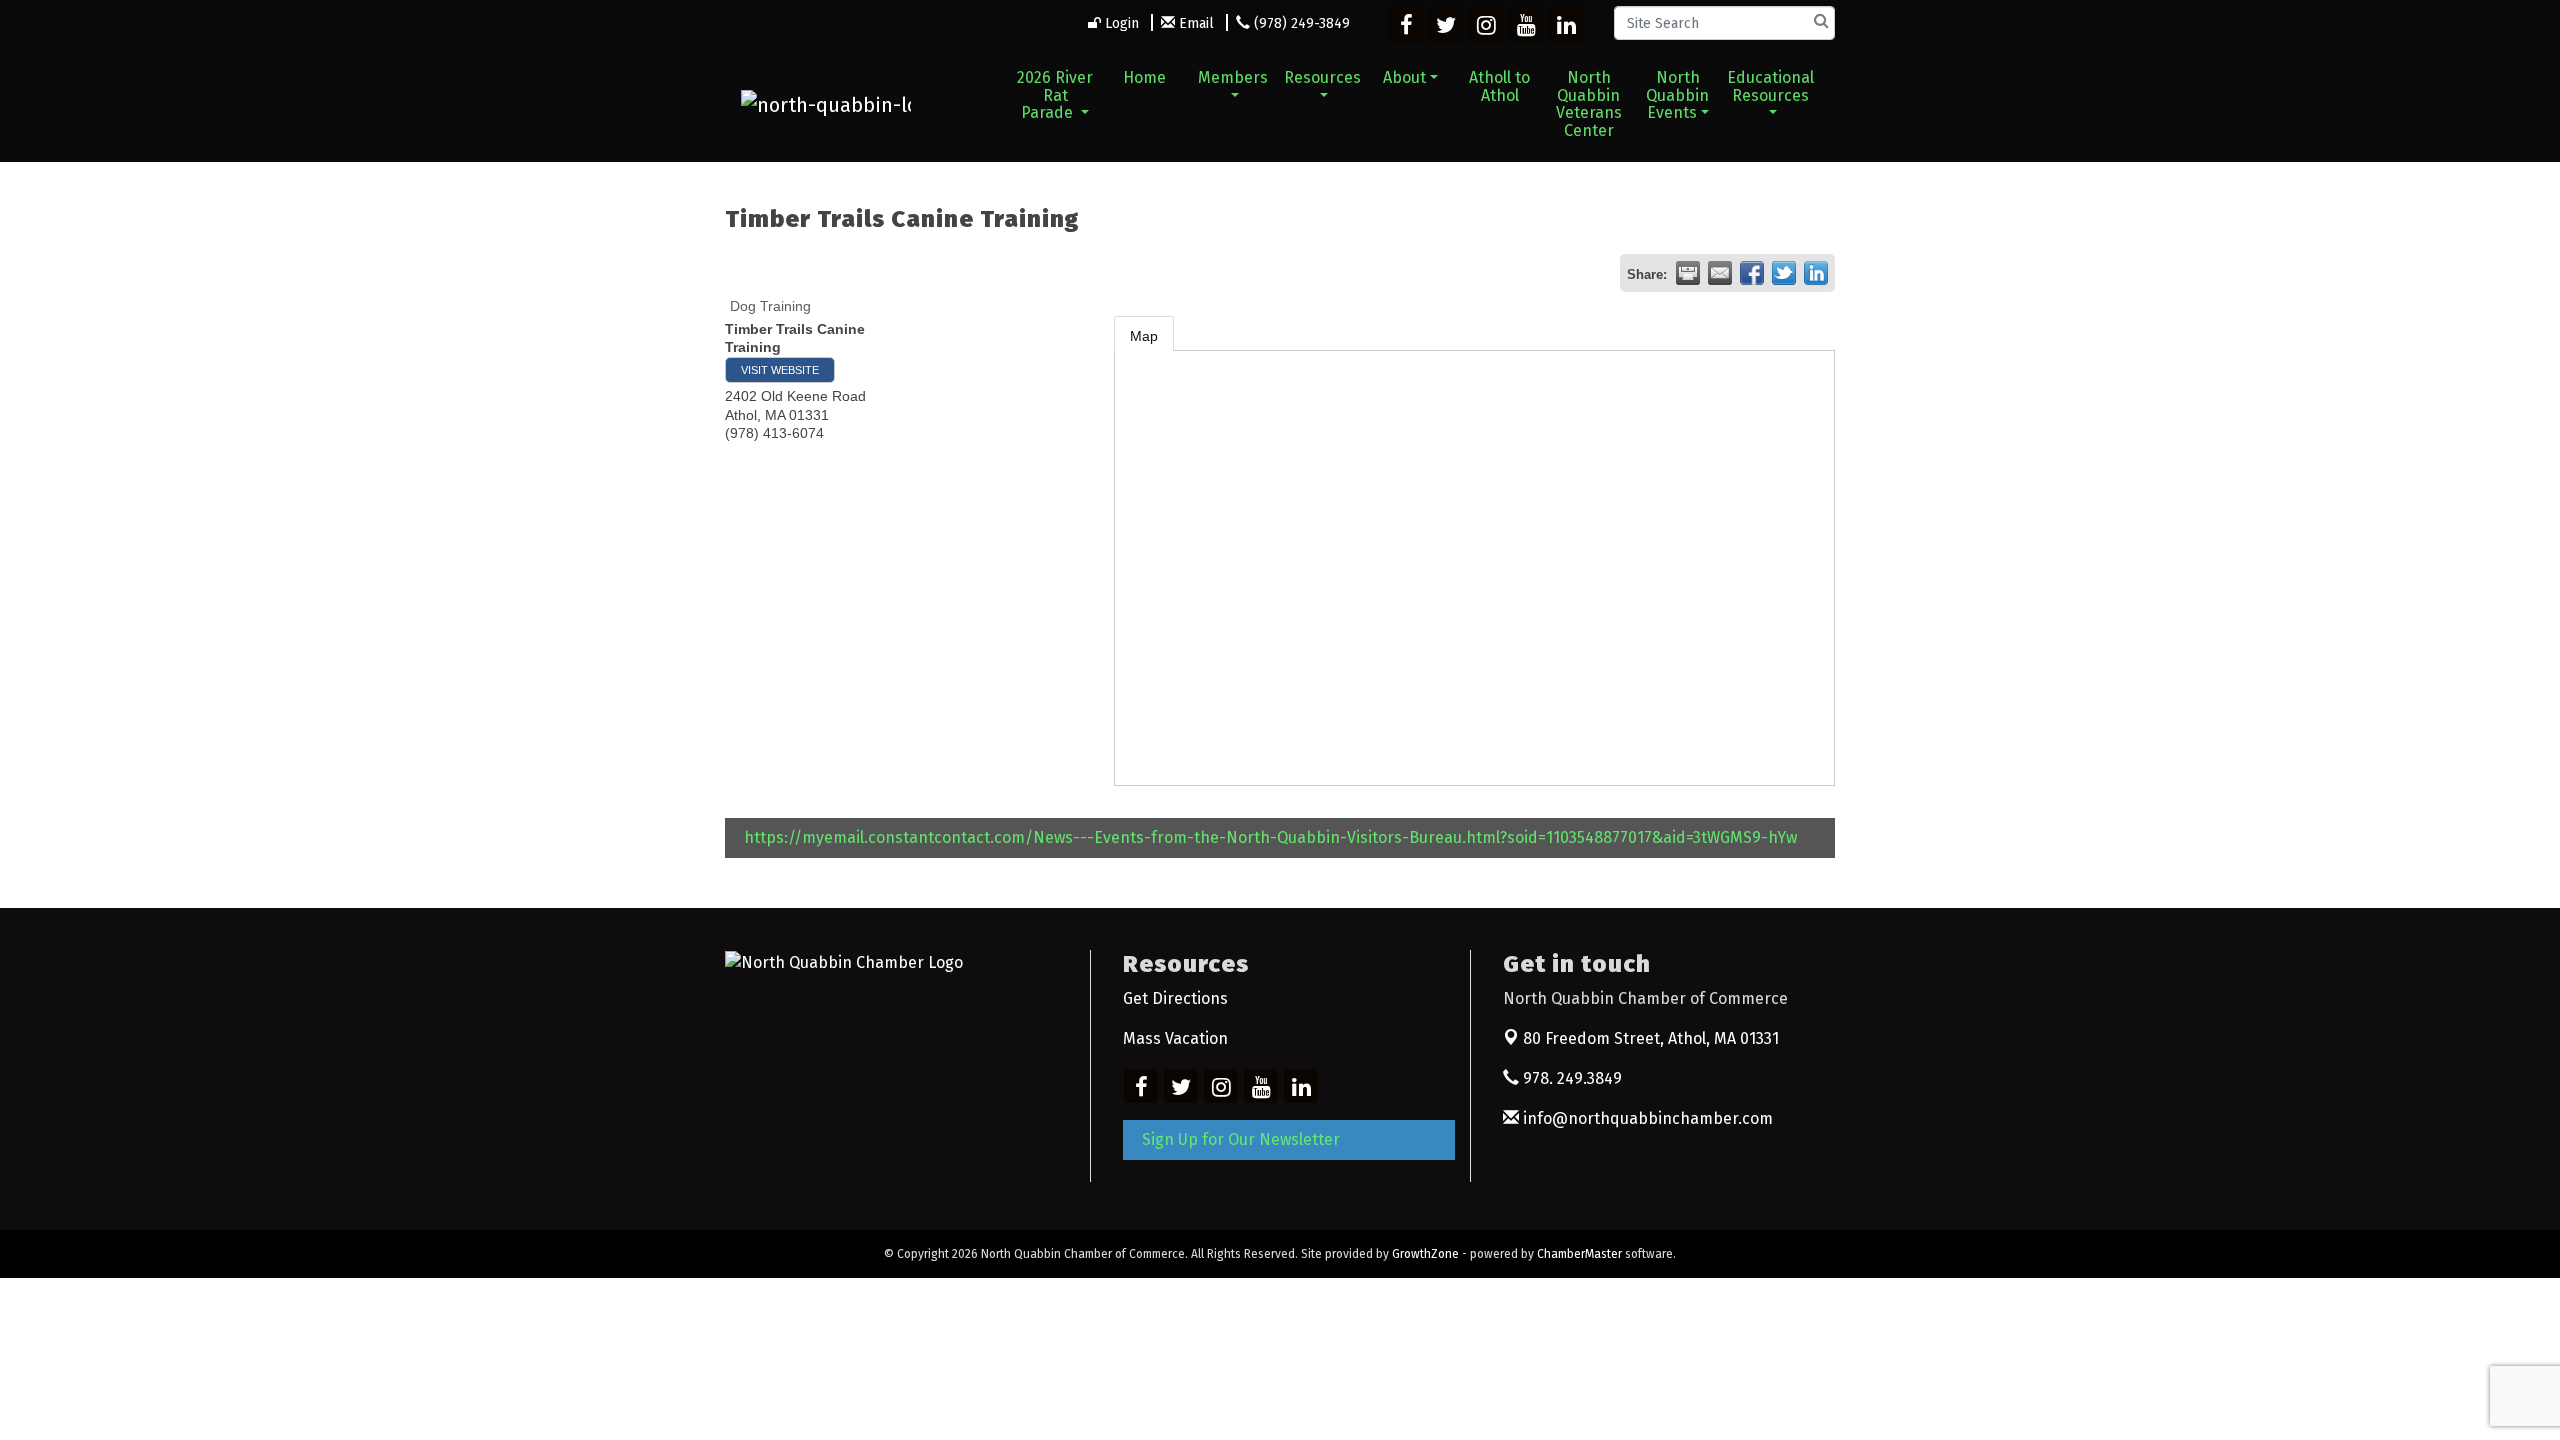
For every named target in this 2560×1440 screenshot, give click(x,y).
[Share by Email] (1720, 273)
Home (1144, 77)
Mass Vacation (1175, 1038)
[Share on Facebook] (1752, 273)
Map (1144, 336)
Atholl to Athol (1499, 86)
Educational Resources (1770, 86)
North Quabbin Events (1677, 95)
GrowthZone (1425, 1254)
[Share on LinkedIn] (1816, 273)
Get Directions (1175, 998)
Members (1233, 77)
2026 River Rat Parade (1055, 95)
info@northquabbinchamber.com (1646, 1118)
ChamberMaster (1579, 1254)
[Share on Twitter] (1784, 273)
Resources (1322, 77)
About (1404, 77)
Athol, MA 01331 (1651, 1038)
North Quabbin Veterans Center (1589, 104)
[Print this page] (1688, 273)
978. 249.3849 (1570, 1078)
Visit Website (780, 370)
